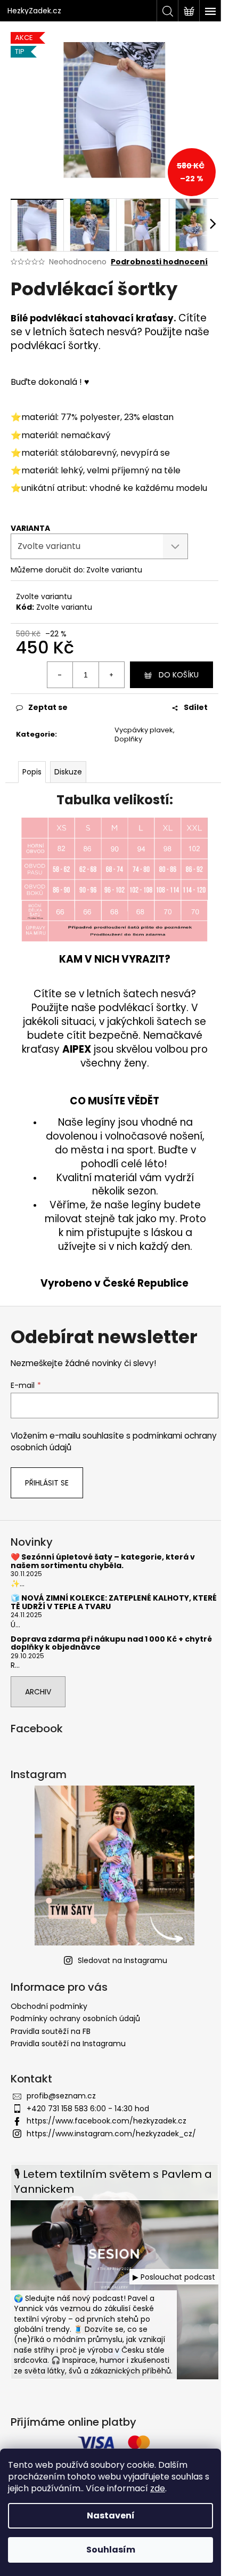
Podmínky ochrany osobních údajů (75, 2018)
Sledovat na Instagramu (122, 1960)
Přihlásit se (47, 1483)
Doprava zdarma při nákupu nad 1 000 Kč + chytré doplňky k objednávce (111, 1644)
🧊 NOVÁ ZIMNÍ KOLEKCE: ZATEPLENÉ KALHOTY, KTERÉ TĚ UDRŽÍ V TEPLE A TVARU (114, 1602)
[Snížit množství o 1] (60, 675)
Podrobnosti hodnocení (159, 262)
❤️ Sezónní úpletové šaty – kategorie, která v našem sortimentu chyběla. (103, 1561)
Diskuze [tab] (68, 772)
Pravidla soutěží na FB (51, 2031)
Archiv (38, 1692)
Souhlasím (111, 2550)
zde (158, 2488)
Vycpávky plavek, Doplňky (145, 734)
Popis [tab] (32, 772)
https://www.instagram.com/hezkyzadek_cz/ (111, 2134)
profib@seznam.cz (61, 2096)
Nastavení (111, 2516)
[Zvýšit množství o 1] (111, 675)
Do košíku (179, 675)
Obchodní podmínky (49, 2006)
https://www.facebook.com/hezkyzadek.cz (107, 2121)
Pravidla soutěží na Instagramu (68, 2044)
